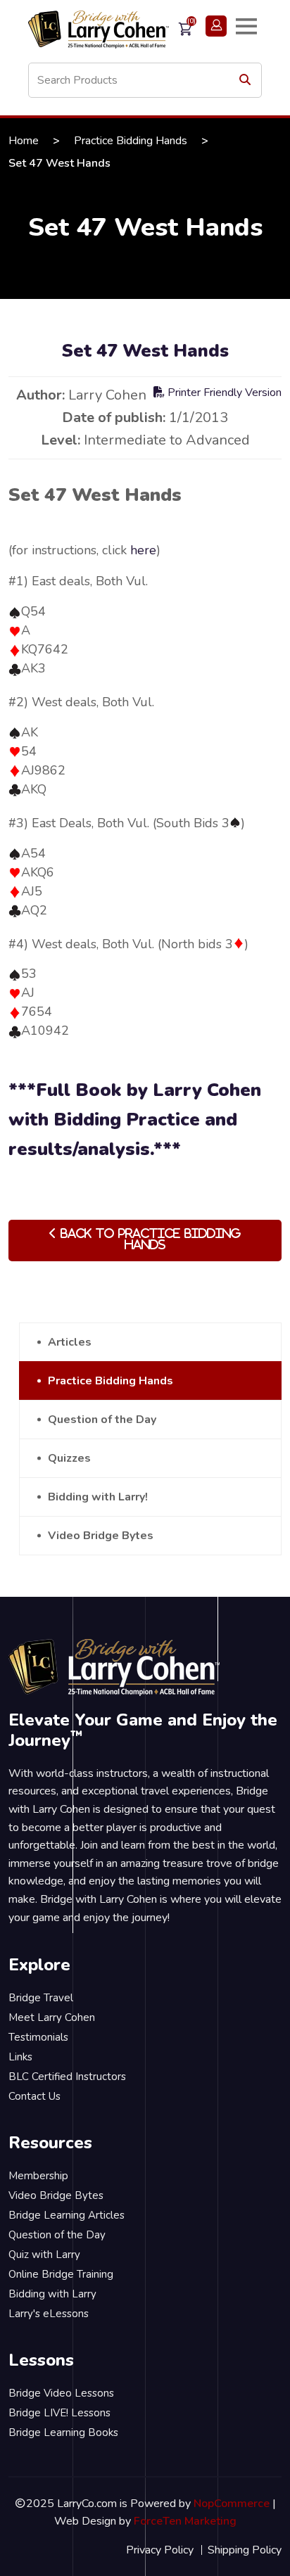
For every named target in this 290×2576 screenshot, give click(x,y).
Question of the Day (102, 1420)
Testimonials (38, 2037)
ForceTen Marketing (185, 2521)
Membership (38, 2176)
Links (20, 2057)
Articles (70, 1342)
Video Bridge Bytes (101, 1536)
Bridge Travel (41, 1998)
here (143, 550)
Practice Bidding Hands (131, 141)
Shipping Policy (245, 2550)
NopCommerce (232, 2504)
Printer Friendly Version (223, 393)
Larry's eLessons (49, 2314)
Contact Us (34, 2096)
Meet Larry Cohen (52, 2017)
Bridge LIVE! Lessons (59, 2413)
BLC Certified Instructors (67, 2077)
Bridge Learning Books (63, 2432)
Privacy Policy (160, 2550)
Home (24, 141)
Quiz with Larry (44, 2255)
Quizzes (69, 1458)
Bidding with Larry (52, 2294)
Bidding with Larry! (98, 1497)
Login (216, 26)
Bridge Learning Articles (67, 2215)
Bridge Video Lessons (61, 2393)
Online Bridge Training (61, 2274)
